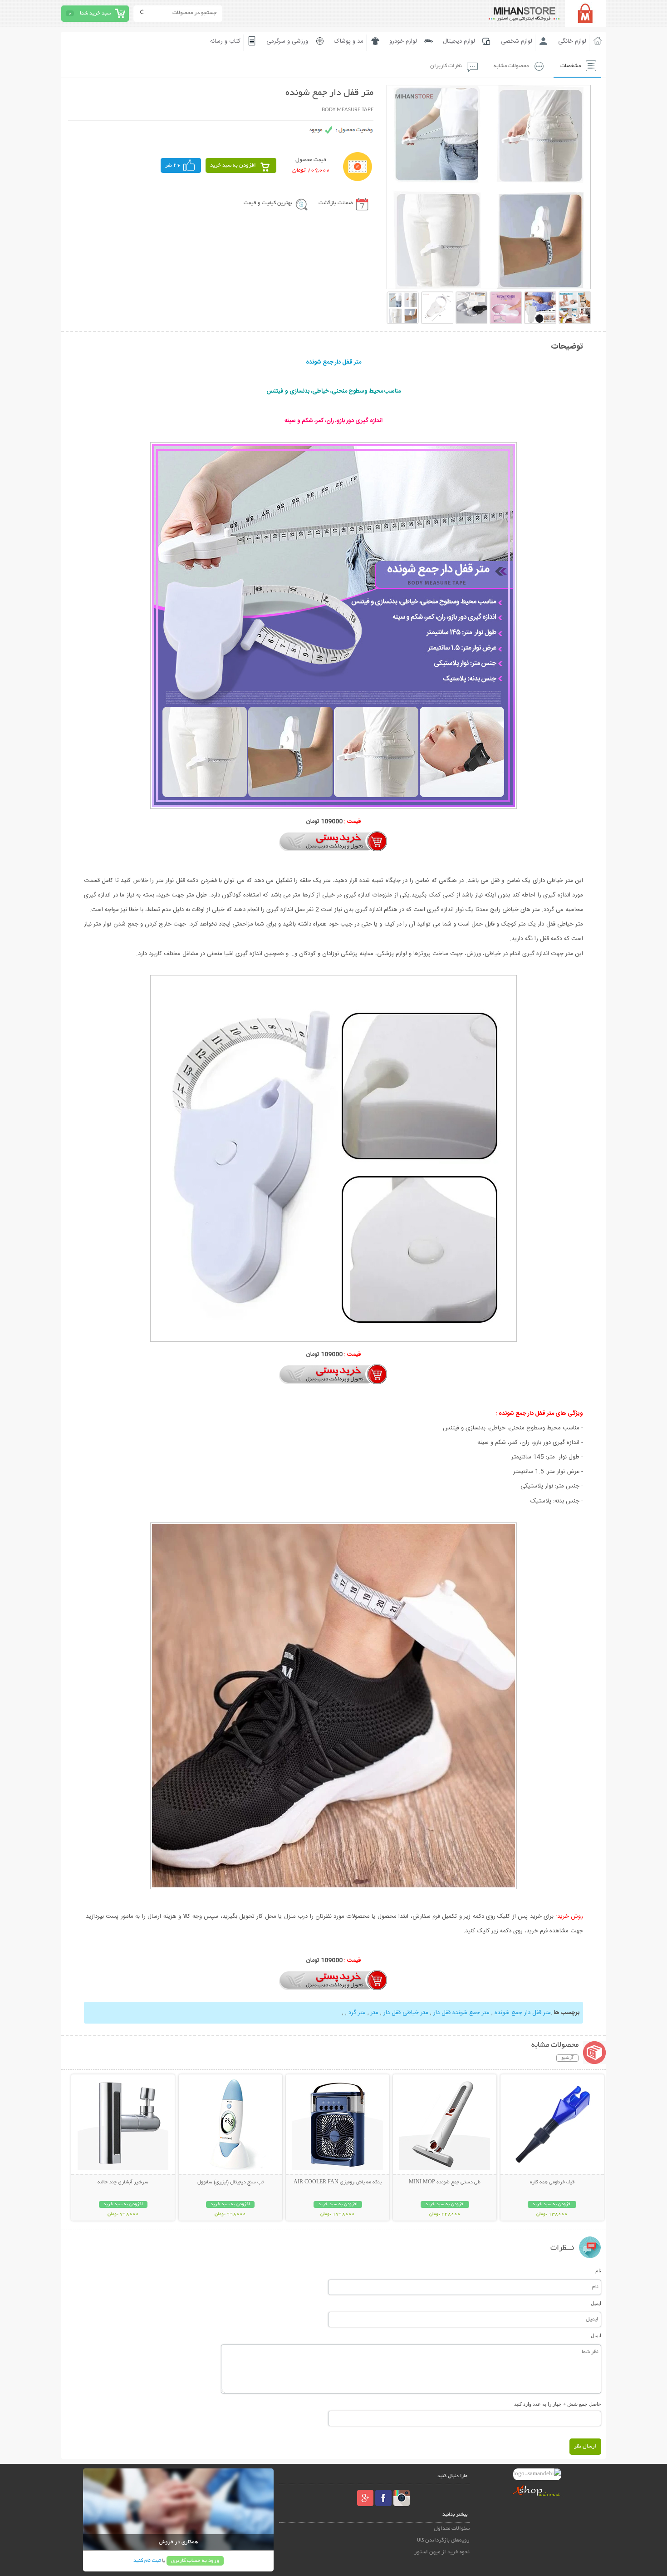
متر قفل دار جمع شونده (522, 2013)
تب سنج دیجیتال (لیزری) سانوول (231, 2182)
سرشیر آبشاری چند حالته (123, 2182)
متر (374, 2013)
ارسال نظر (585, 2446)
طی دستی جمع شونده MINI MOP (445, 2182)
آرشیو (567, 2058)
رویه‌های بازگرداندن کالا (443, 2540)
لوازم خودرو (403, 41)
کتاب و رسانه (225, 41)
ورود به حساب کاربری (195, 2561)
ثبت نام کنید (147, 2561)
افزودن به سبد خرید (233, 165)
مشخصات (571, 66)
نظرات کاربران (446, 66)
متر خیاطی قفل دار (405, 2013)
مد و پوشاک (349, 41)
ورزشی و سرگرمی (287, 41)
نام (598, 2271)
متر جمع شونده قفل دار (461, 2013)
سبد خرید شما (95, 13)
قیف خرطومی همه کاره (552, 2182)
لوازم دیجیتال (459, 41)
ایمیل (596, 2303)
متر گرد (356, 2013)
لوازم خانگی (572, 41)
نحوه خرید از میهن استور (442, 2552)
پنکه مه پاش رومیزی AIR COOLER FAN (338, 2182)
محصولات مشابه (511, 66)
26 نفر (173, 165)
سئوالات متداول (452, 2529)
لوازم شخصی (517, 41)
